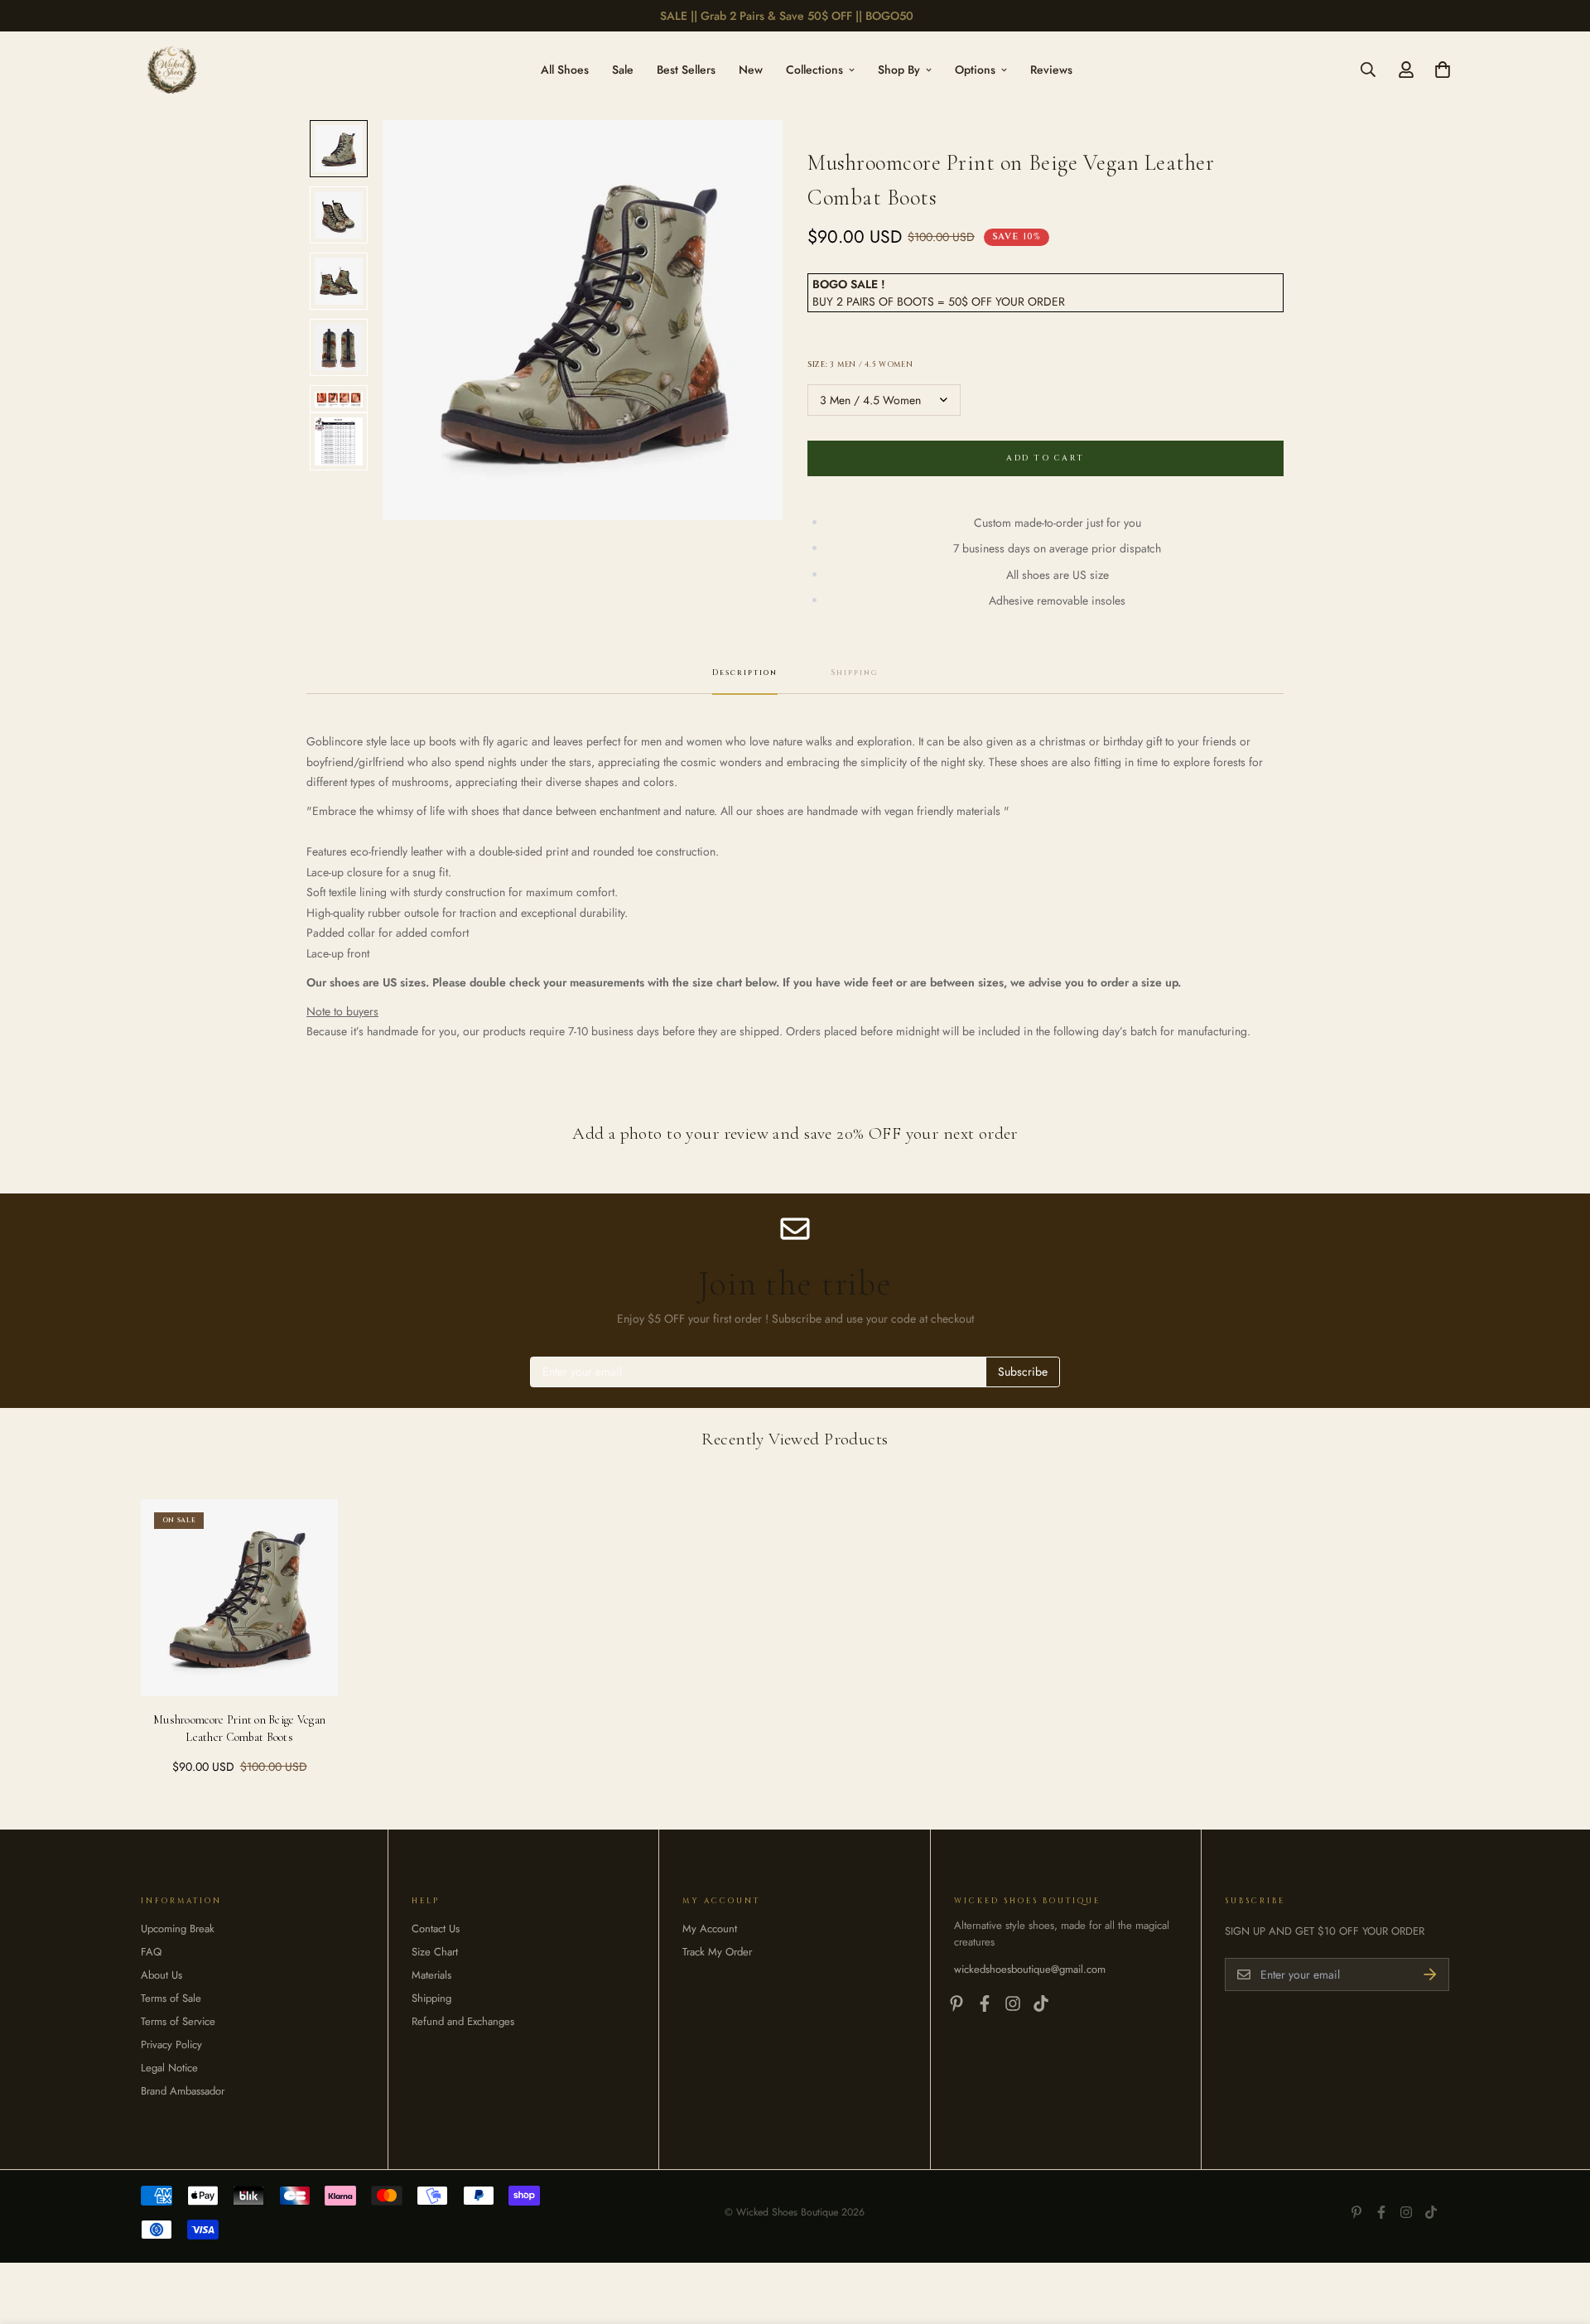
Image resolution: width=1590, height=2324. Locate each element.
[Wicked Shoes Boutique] (172, 70)
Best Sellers (686, 69)
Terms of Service (178, 2021)
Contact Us (436, 1929)
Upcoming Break (178, 1929)
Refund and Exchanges (463, 2021)
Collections (814, 69)
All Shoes (565, 69)
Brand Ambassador (183, 2091)
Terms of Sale (171, 1998)
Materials (431, 1975)
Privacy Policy (171, 2044)
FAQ (151, 1952)
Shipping (431, 1998)
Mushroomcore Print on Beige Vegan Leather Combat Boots (239, 1729)
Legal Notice (169, 2068)
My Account (710, 1929)
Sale (623, 69)
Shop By (899, 69)
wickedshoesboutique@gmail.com (1030, 1969)
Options (975, 69)
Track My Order (717, 1952)
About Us (161, 1975)
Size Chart (435, 1952)
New (751, 69)
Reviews (1051, 69)
